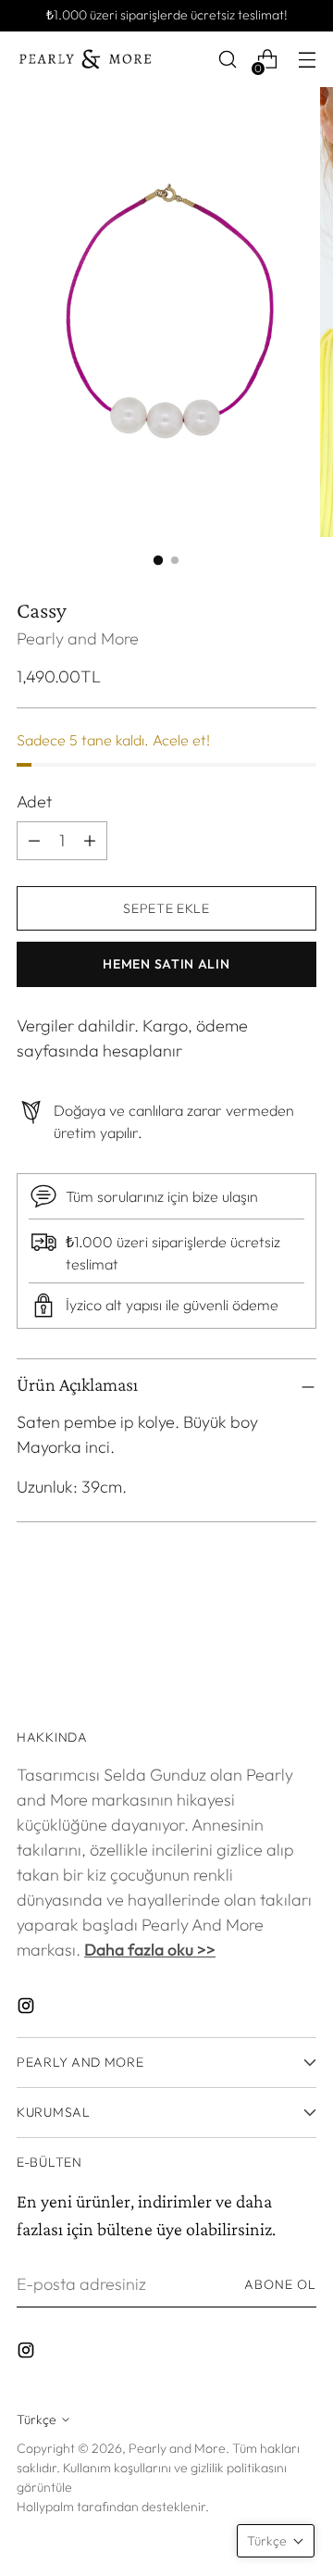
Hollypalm (45, 2507)
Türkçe (37, 2420)
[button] (276, 2541)
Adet (34, 801)
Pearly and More (78, 638)
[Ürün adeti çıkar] (90, 841)
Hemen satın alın (166, 964)
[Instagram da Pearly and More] (28, 2009)
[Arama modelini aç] (227, 60)
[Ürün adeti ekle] (34, 841)
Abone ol (280, 2284)
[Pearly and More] (86, 59)
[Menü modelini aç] (307, 60)
